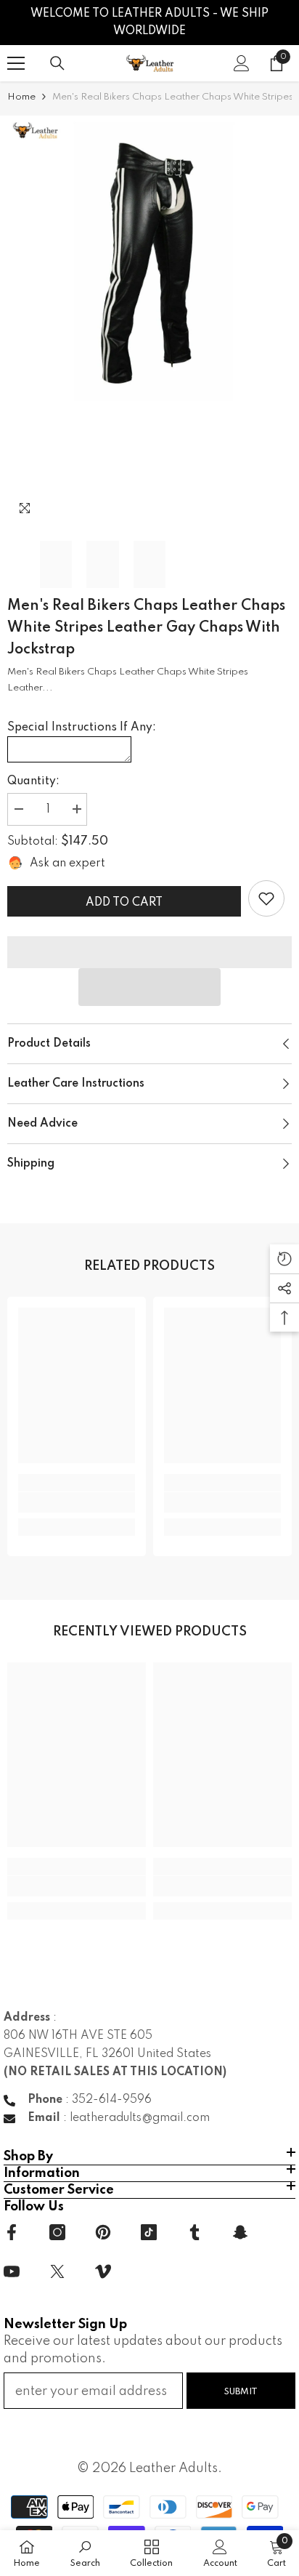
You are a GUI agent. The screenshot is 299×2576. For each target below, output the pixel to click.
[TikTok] (149, 2232)
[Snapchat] (240, 2232)
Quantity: (33, 781)
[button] (149, 987)
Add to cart (124, 903)
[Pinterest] (103, 2232)
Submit (241, 2392)
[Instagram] (57, 2232)
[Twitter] (57, 2271)
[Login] (242, 63)
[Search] (57, 63)
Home (21, 97)
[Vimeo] (103, 2271)
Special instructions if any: (82, 728)
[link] (266, 898)
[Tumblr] (194, 2232)
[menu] (16, 63)
